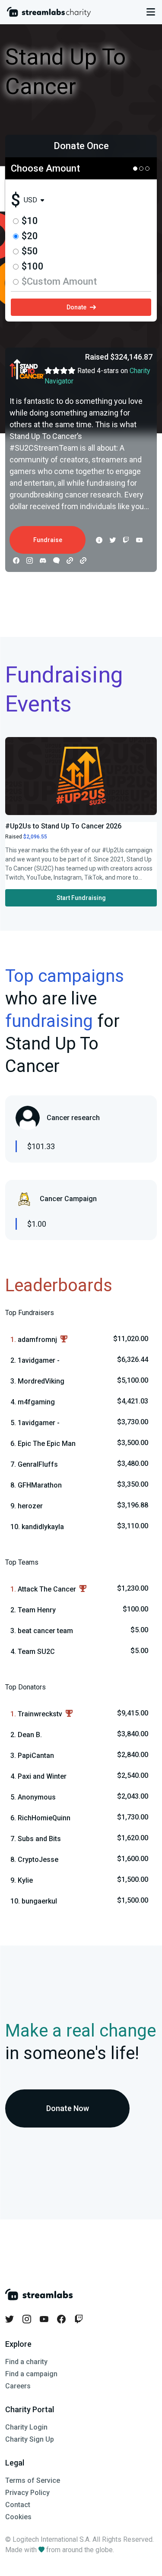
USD (30, 200)
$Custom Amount (59, 281)
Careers (18, 2386)
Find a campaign (31, 2374)
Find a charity (26, 2362)
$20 (30, 236)
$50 (30, 251)
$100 (33, 266)
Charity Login (26, 2427)
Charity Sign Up (30, 2439)
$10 (30, 221)
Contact (18, 2505)
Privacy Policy (27, 2493)
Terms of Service (33, 2480)
